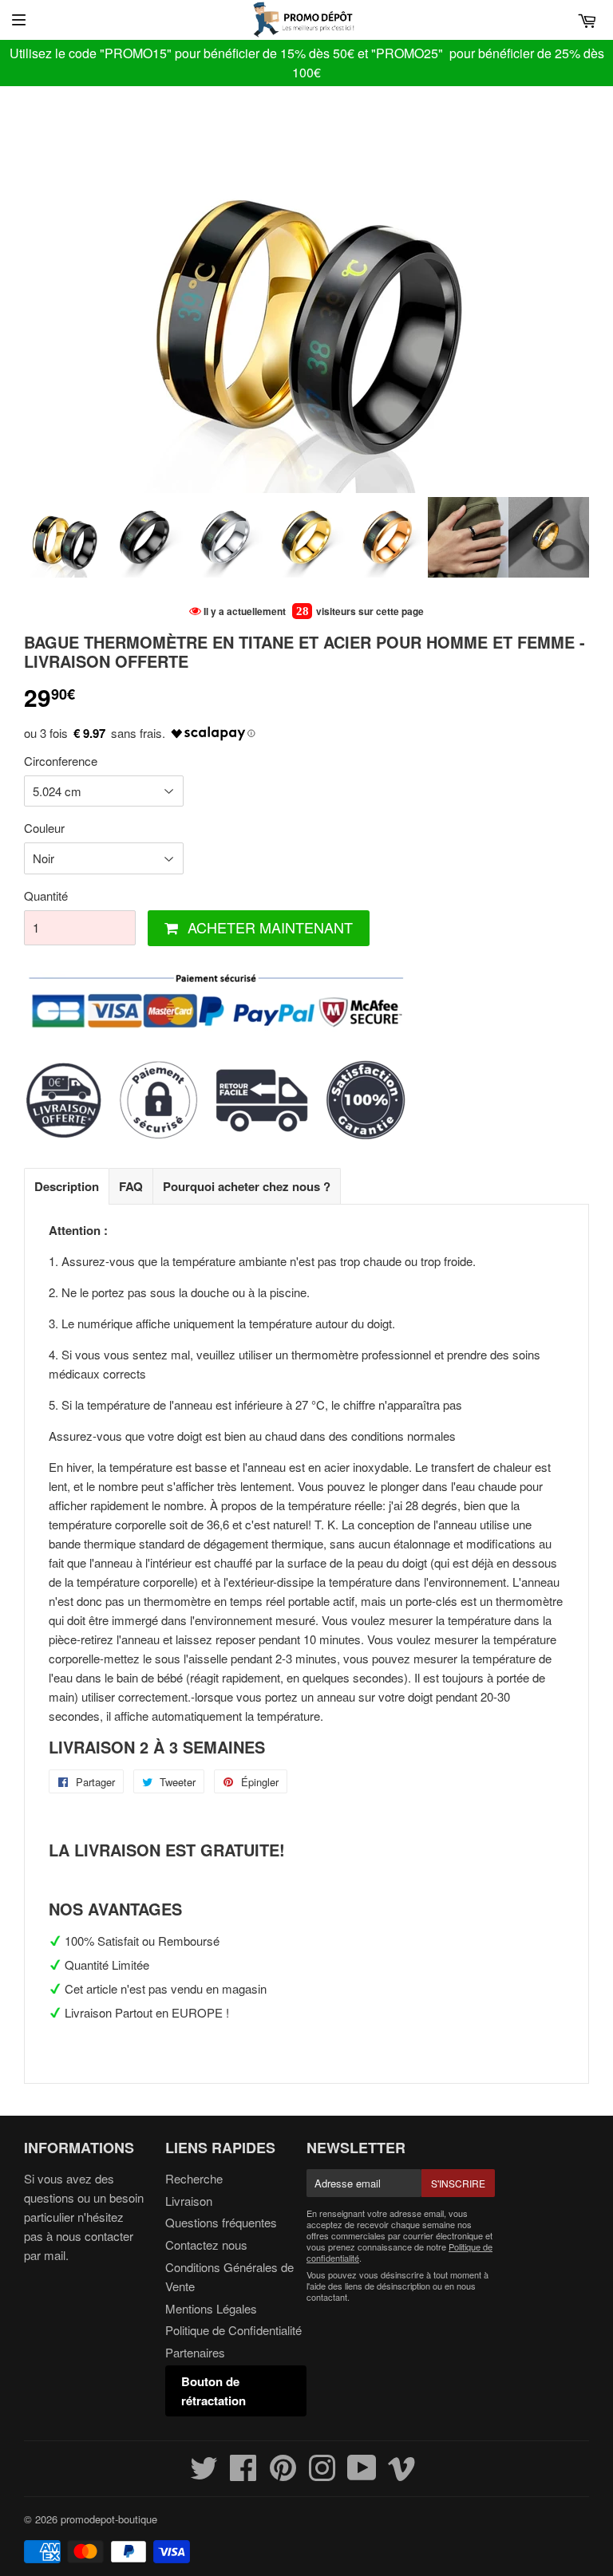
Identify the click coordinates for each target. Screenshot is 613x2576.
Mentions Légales (211, 2308)
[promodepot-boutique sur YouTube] (362, 2474)
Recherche (194, 2178)
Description (67, 1186)
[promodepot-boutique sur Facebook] (243, 2474)
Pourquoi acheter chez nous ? (247, 1186)
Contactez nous (206, 2245)
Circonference (61, 761)
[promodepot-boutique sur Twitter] (204, 2474)
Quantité (46, 895)
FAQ (131, 1186)
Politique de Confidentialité (233, 2330)
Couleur (44, 828)
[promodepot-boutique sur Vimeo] (402, 2474)
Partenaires (195, 2352)
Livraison (189, 2201)
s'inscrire (458, 2183)
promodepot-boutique (109, 2519)
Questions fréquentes (221, 2222)
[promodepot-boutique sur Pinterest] (283, 2474)
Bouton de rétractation (214, 2391)
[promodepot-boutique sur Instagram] (322, 2474)
